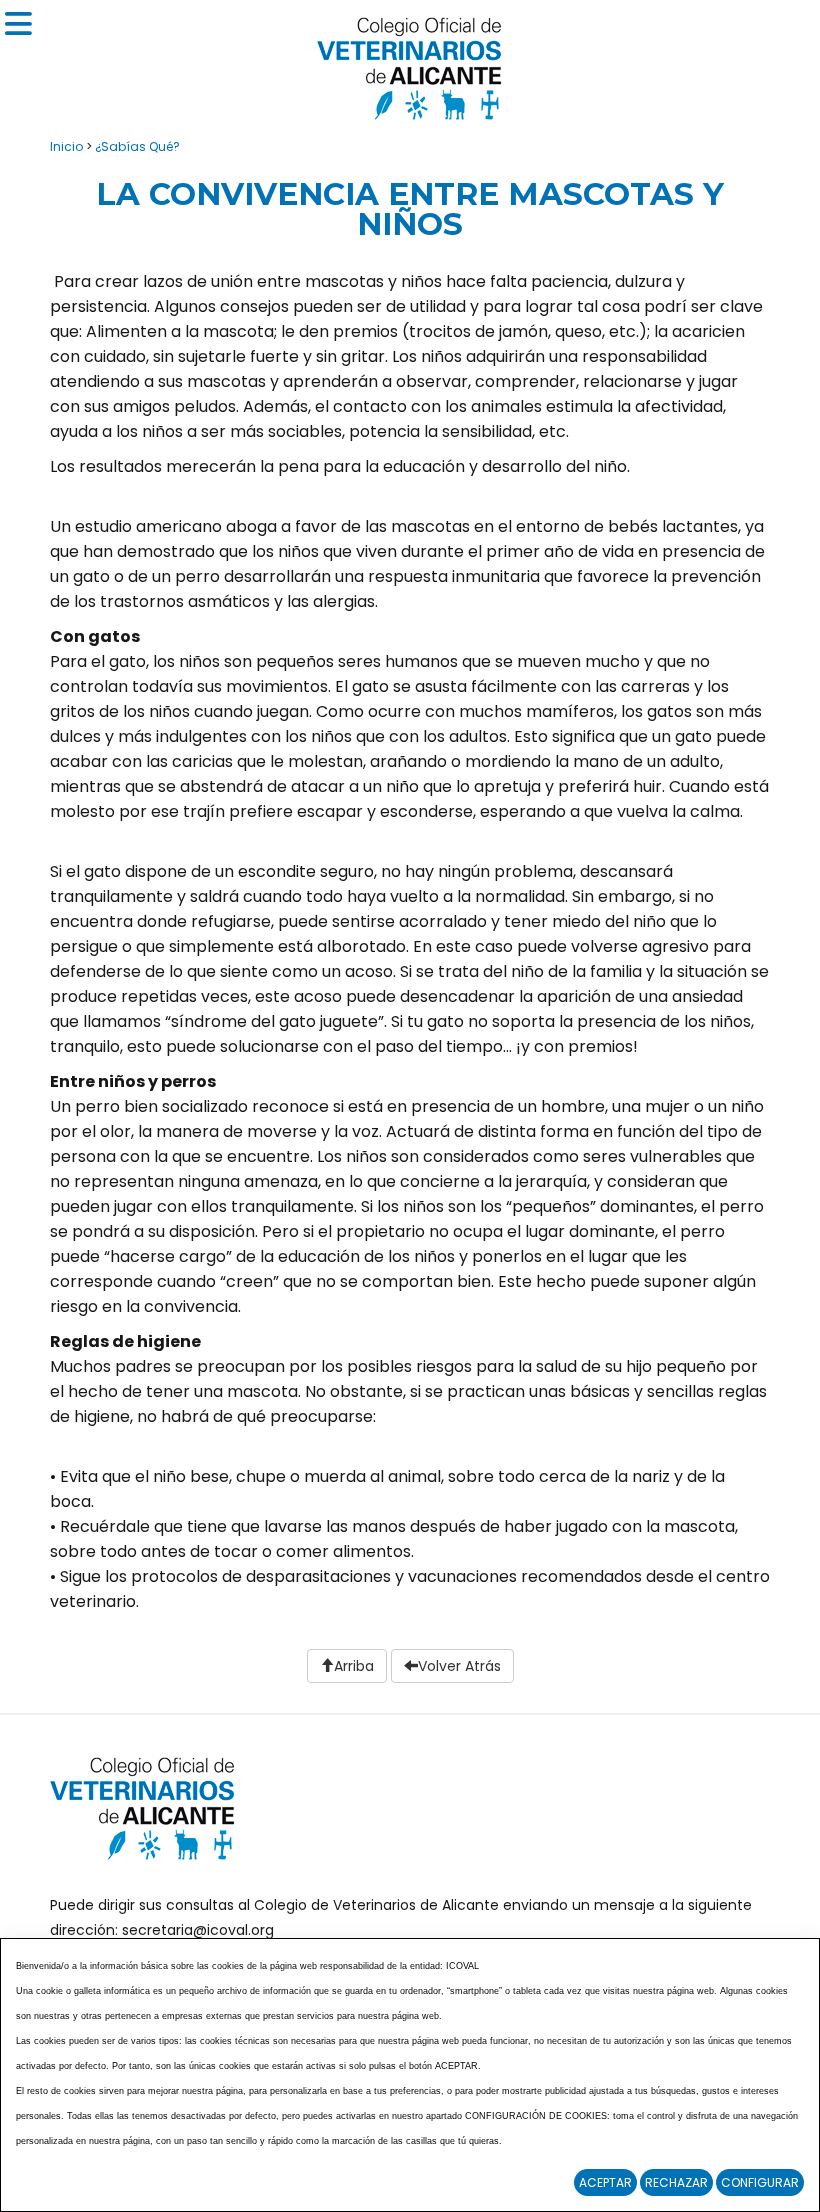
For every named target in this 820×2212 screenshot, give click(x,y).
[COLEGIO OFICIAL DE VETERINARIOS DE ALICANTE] (410, 63)
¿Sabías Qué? (137, 146)
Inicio (66, 146)
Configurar (760, 2182)
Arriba (354, 1666)
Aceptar (605, 2182)
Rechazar (676, 2182)
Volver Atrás (459, 1666)
